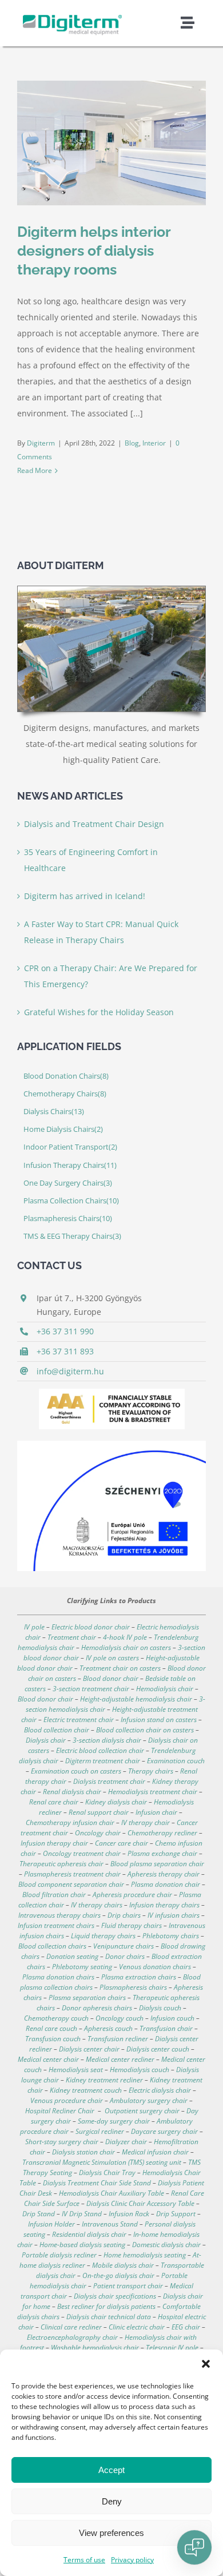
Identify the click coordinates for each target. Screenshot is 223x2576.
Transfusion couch (53, 2039)
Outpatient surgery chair (142, 2111)
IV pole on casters (112, 1658)
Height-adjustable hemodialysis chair (136, 1699)
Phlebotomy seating (82, 1967)
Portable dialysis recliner (59, 2255)
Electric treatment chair (79, 1720)
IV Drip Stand (82, 2214)
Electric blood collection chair (100, 1750)
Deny (112, 2501)
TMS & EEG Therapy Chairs (72, 1236)
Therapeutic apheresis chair (61, 1864)
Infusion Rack (129, 2214)
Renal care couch (51, 2028)
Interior (154, 443)
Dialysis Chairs (54, 1112)
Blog (132, 443)
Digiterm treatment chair (103, 1761)
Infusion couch (172, 2018)
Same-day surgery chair (114, 2121)
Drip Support (176, 2214)
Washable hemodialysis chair (95, 2348)
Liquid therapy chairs (103, 1936)
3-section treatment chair (91, 1689)
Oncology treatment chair (82, 1853)
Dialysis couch (160, 2008)
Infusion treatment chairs (56, 1925)
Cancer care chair (122, 1843)
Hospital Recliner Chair (60, 2111)
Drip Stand (39, 2214)
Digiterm (41, 443)
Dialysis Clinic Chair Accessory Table (140, 2203)
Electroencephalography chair (72, 2337)
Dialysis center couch (158, 2049)
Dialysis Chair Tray (107, 2172)
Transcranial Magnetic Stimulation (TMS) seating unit (102, 2162)
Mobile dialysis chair (123, 2265)
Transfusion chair (166, 2028)
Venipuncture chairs (124, 1946)
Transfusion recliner (118, 2039)
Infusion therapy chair (54, 1843)
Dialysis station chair (83, 2152)
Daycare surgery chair (164, 2131)
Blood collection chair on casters (145, 1730)
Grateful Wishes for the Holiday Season (99, 1012)
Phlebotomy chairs (171, 1936)
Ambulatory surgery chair (149, 2100)
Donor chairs (125, 1956)
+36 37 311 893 (65, 1351)
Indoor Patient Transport (70, 1147)
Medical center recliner (120, 2059)
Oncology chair (98, 1833)
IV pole (34, 1627)
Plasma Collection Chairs (71, 1201)
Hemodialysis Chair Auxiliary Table (111, 2193)
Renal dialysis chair (72, 1792)
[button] (206, 2364)
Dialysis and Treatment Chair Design (94, 824)
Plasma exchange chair (162, 1853)
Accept (111, 2470)
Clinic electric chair (137, 2327)
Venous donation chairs (155, 1967)
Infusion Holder (51, 2224)
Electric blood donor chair (91, 1627)
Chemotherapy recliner (162, 1833)
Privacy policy (132, 2560)
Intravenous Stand (110, 2224)
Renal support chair (99, 1812)
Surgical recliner (100, 2131)
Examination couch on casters (76, 1771)
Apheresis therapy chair (164, 1874)
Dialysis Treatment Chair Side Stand (97, 2183)
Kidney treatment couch (86, 2090)
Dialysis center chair (89, 2049)
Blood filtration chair (54, 1895)
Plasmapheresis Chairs (68, 1219)
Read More (35, 470)
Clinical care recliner (71, 2327)
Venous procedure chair (67, 2100)
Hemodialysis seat (76, 2070)
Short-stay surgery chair (62, 2142)
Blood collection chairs (52, 1946)
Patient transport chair (128, 2286)
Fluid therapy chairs (132, 1925)
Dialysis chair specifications (115, 2296)
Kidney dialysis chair (116, 1802)
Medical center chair (48, 2059)
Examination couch (176, 1761)
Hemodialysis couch (140, 2070)
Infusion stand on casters (158, 1720)
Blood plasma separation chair (157, 1864)
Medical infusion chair (155, 2152)
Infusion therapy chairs (164, 1905)
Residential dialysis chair (89, 2234)
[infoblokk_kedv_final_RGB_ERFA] (111, 1444)
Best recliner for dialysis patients (106, 2306)
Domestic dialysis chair (166, 2245)
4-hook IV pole (125, 1637)
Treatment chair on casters (120, 1668)
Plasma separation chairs (87, 1997)
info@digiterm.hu (70, 1371)
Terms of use (84, 2560)
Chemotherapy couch (56, 2018)
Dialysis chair (46, 1740)
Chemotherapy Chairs (65, 1094)
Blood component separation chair (71, 1884)
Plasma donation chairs (58, 1977)
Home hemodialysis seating (145, 2255)
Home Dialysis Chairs (63, 1129)
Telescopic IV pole (172, 2348)
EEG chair (186, 2327)
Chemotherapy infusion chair (70, 1822)
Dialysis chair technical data (109, 2317)
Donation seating (72, 1956)
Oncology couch (120, 2018)
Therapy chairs (151, 1771)
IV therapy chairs (97, 1905)
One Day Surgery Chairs (68, 1183)
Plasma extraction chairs (139, 1977)
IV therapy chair (146, 1822)
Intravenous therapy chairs (59, 1915)
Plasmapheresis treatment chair (72, 1874)
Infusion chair (156, 1812)
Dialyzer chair (126, 2142)
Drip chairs (124, 1915)
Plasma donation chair (166, 1884)
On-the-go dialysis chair (118, 2275)
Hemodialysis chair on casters (125, 1647)
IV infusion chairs (174, 1915)
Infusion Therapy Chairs (70, 1165)
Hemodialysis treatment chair (153, 1792)
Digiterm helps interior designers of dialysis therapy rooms (94, 251)
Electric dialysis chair (160, 2090)
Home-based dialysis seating (82, 2245)
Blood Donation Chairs (66, 1076)
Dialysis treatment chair (109, 1781)
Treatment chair (72, 1637)
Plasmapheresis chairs (133, 1987)
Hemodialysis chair (165, 1689)
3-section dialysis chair (107, 1740)
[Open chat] (194, 2547)
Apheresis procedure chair (132, 1895)
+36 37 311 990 (65, 1331)
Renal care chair (54, 1802)
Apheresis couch (108, 2028)
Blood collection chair (57, 1730)
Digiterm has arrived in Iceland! (85, 896)
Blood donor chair (111, 1678)
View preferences (111, 2533)
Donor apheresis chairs (97, 2008)
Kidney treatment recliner (104, 2080)
